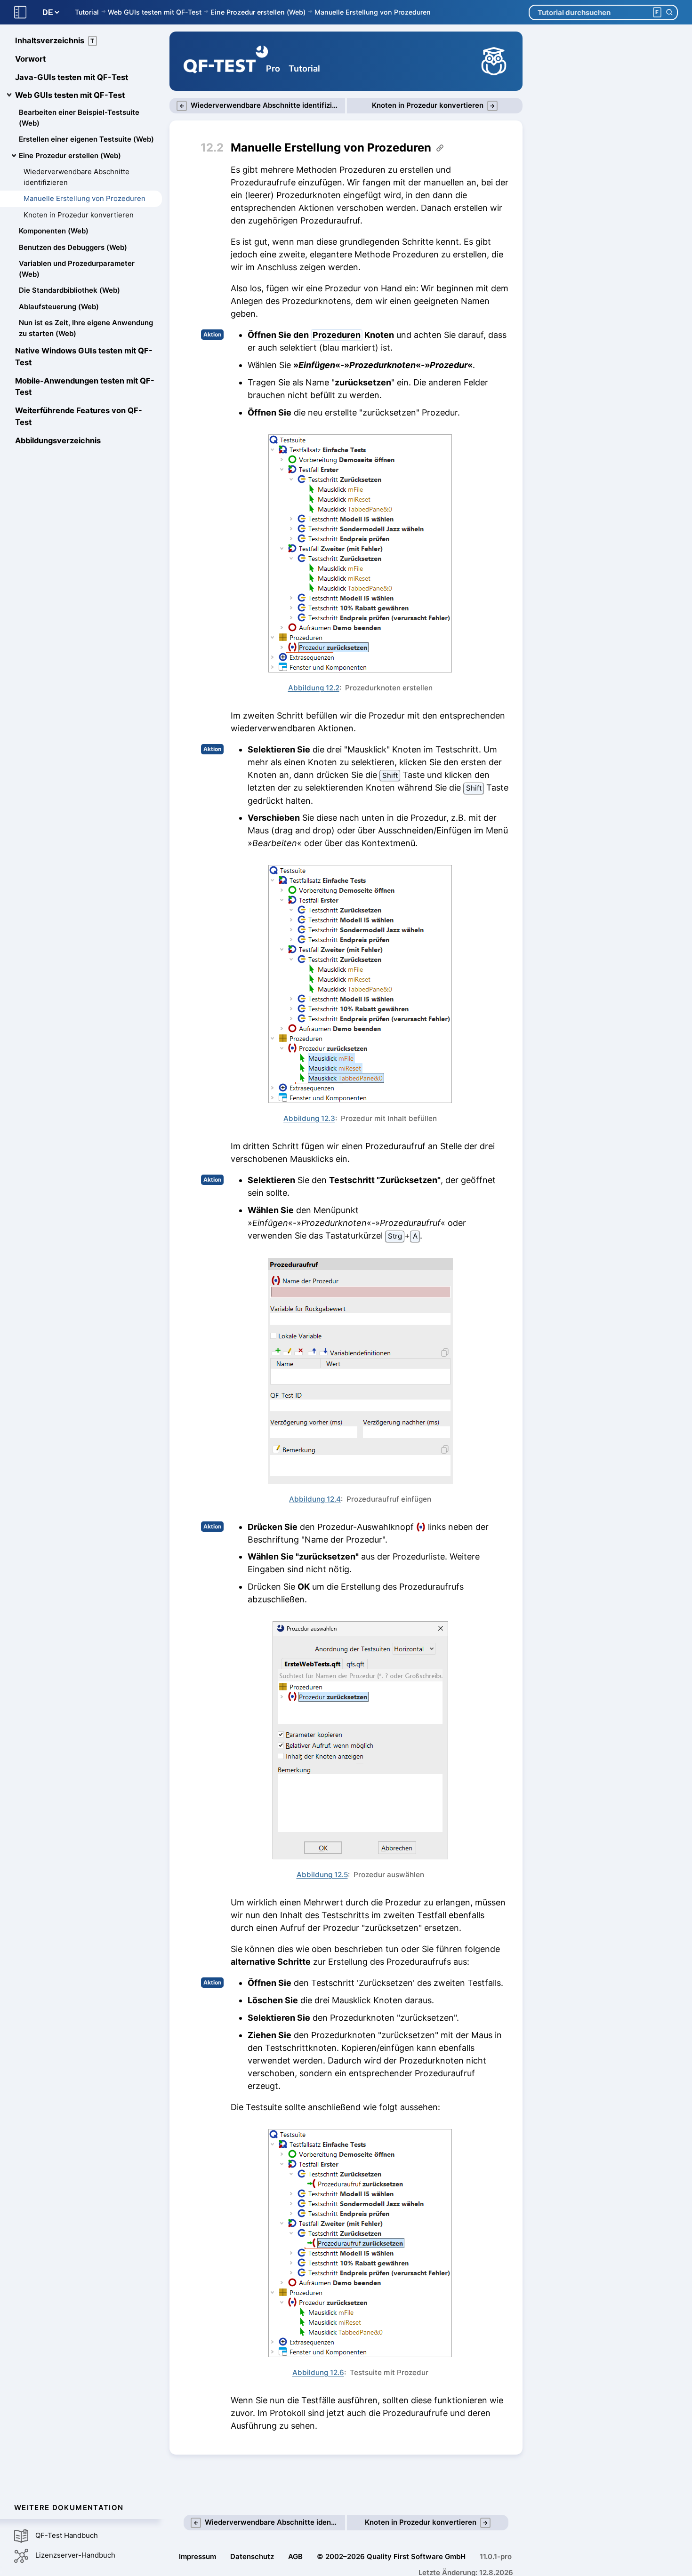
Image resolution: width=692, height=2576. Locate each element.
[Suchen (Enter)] (669, 12)
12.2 (212, 148)
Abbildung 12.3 (309, 1118)
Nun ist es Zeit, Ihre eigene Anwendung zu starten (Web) (86, 328)
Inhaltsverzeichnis (55, 40)
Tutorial (87, 12)
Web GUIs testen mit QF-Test (155, 12)
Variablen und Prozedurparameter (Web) (77, 269)
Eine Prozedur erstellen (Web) (258, 12)
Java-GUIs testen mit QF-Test (72, 77)
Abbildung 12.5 (322, 1875)
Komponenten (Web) (54, 231)
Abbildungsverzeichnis (58, 440)
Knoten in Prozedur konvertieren (79, 215)
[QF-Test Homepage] (226, 61)
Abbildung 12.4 (315, 1499)
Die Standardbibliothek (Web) (69, 290)
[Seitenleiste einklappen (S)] (20, 12)
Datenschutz (252, 2556)
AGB (295, 2556)
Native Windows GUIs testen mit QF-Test (84, 356)
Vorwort (30, 59)
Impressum (197, 2556)
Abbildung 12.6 (318, 2372)
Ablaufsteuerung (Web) (59, 307)
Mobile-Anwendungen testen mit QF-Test (85, 387)
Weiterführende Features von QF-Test (79, 416)
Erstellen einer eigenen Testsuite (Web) (86, 139)
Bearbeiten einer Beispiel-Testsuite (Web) (79, 118)
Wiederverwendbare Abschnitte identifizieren (76, 177)
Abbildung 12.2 (314, 688)
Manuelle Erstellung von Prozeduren (373, 12)
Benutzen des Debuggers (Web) (73, 247)
